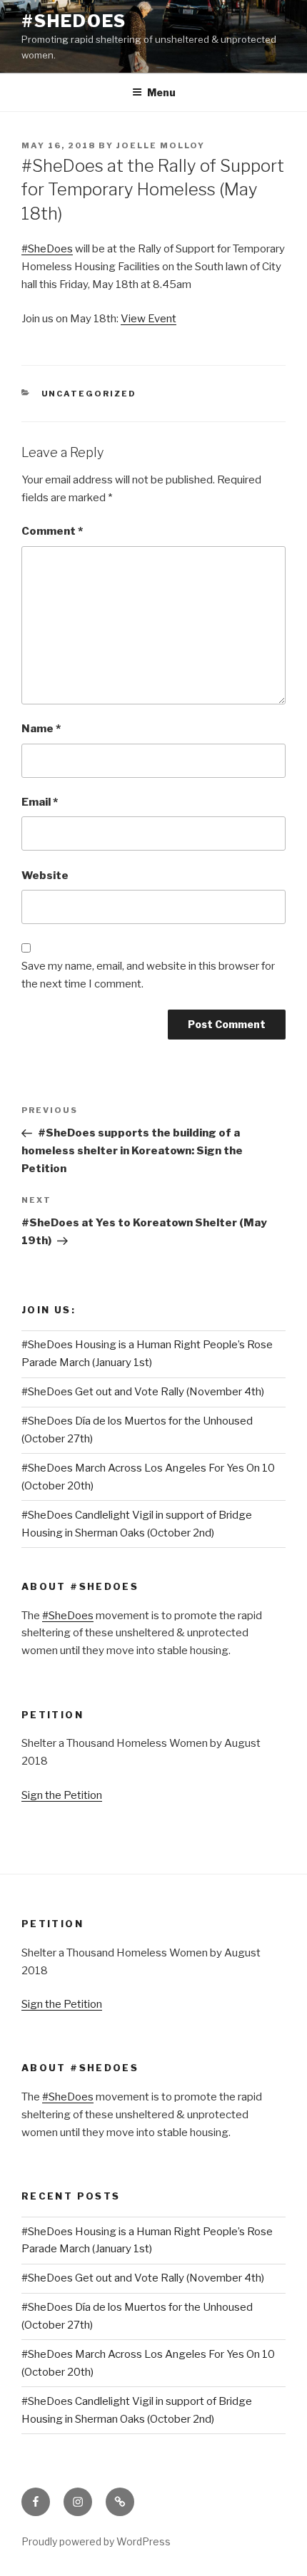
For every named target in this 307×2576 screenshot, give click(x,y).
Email (40, 802)
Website (45, 876)
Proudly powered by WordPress (96, 2541)
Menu (161, 92)
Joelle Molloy (161, 145)
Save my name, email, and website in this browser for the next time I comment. (148, 975)
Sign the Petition (62, 1795)
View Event (149, 319)
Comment (52, 531)
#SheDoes (74, 21)
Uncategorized (89, 394)
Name (41, 729)
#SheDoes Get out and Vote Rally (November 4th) (143, 1392)
